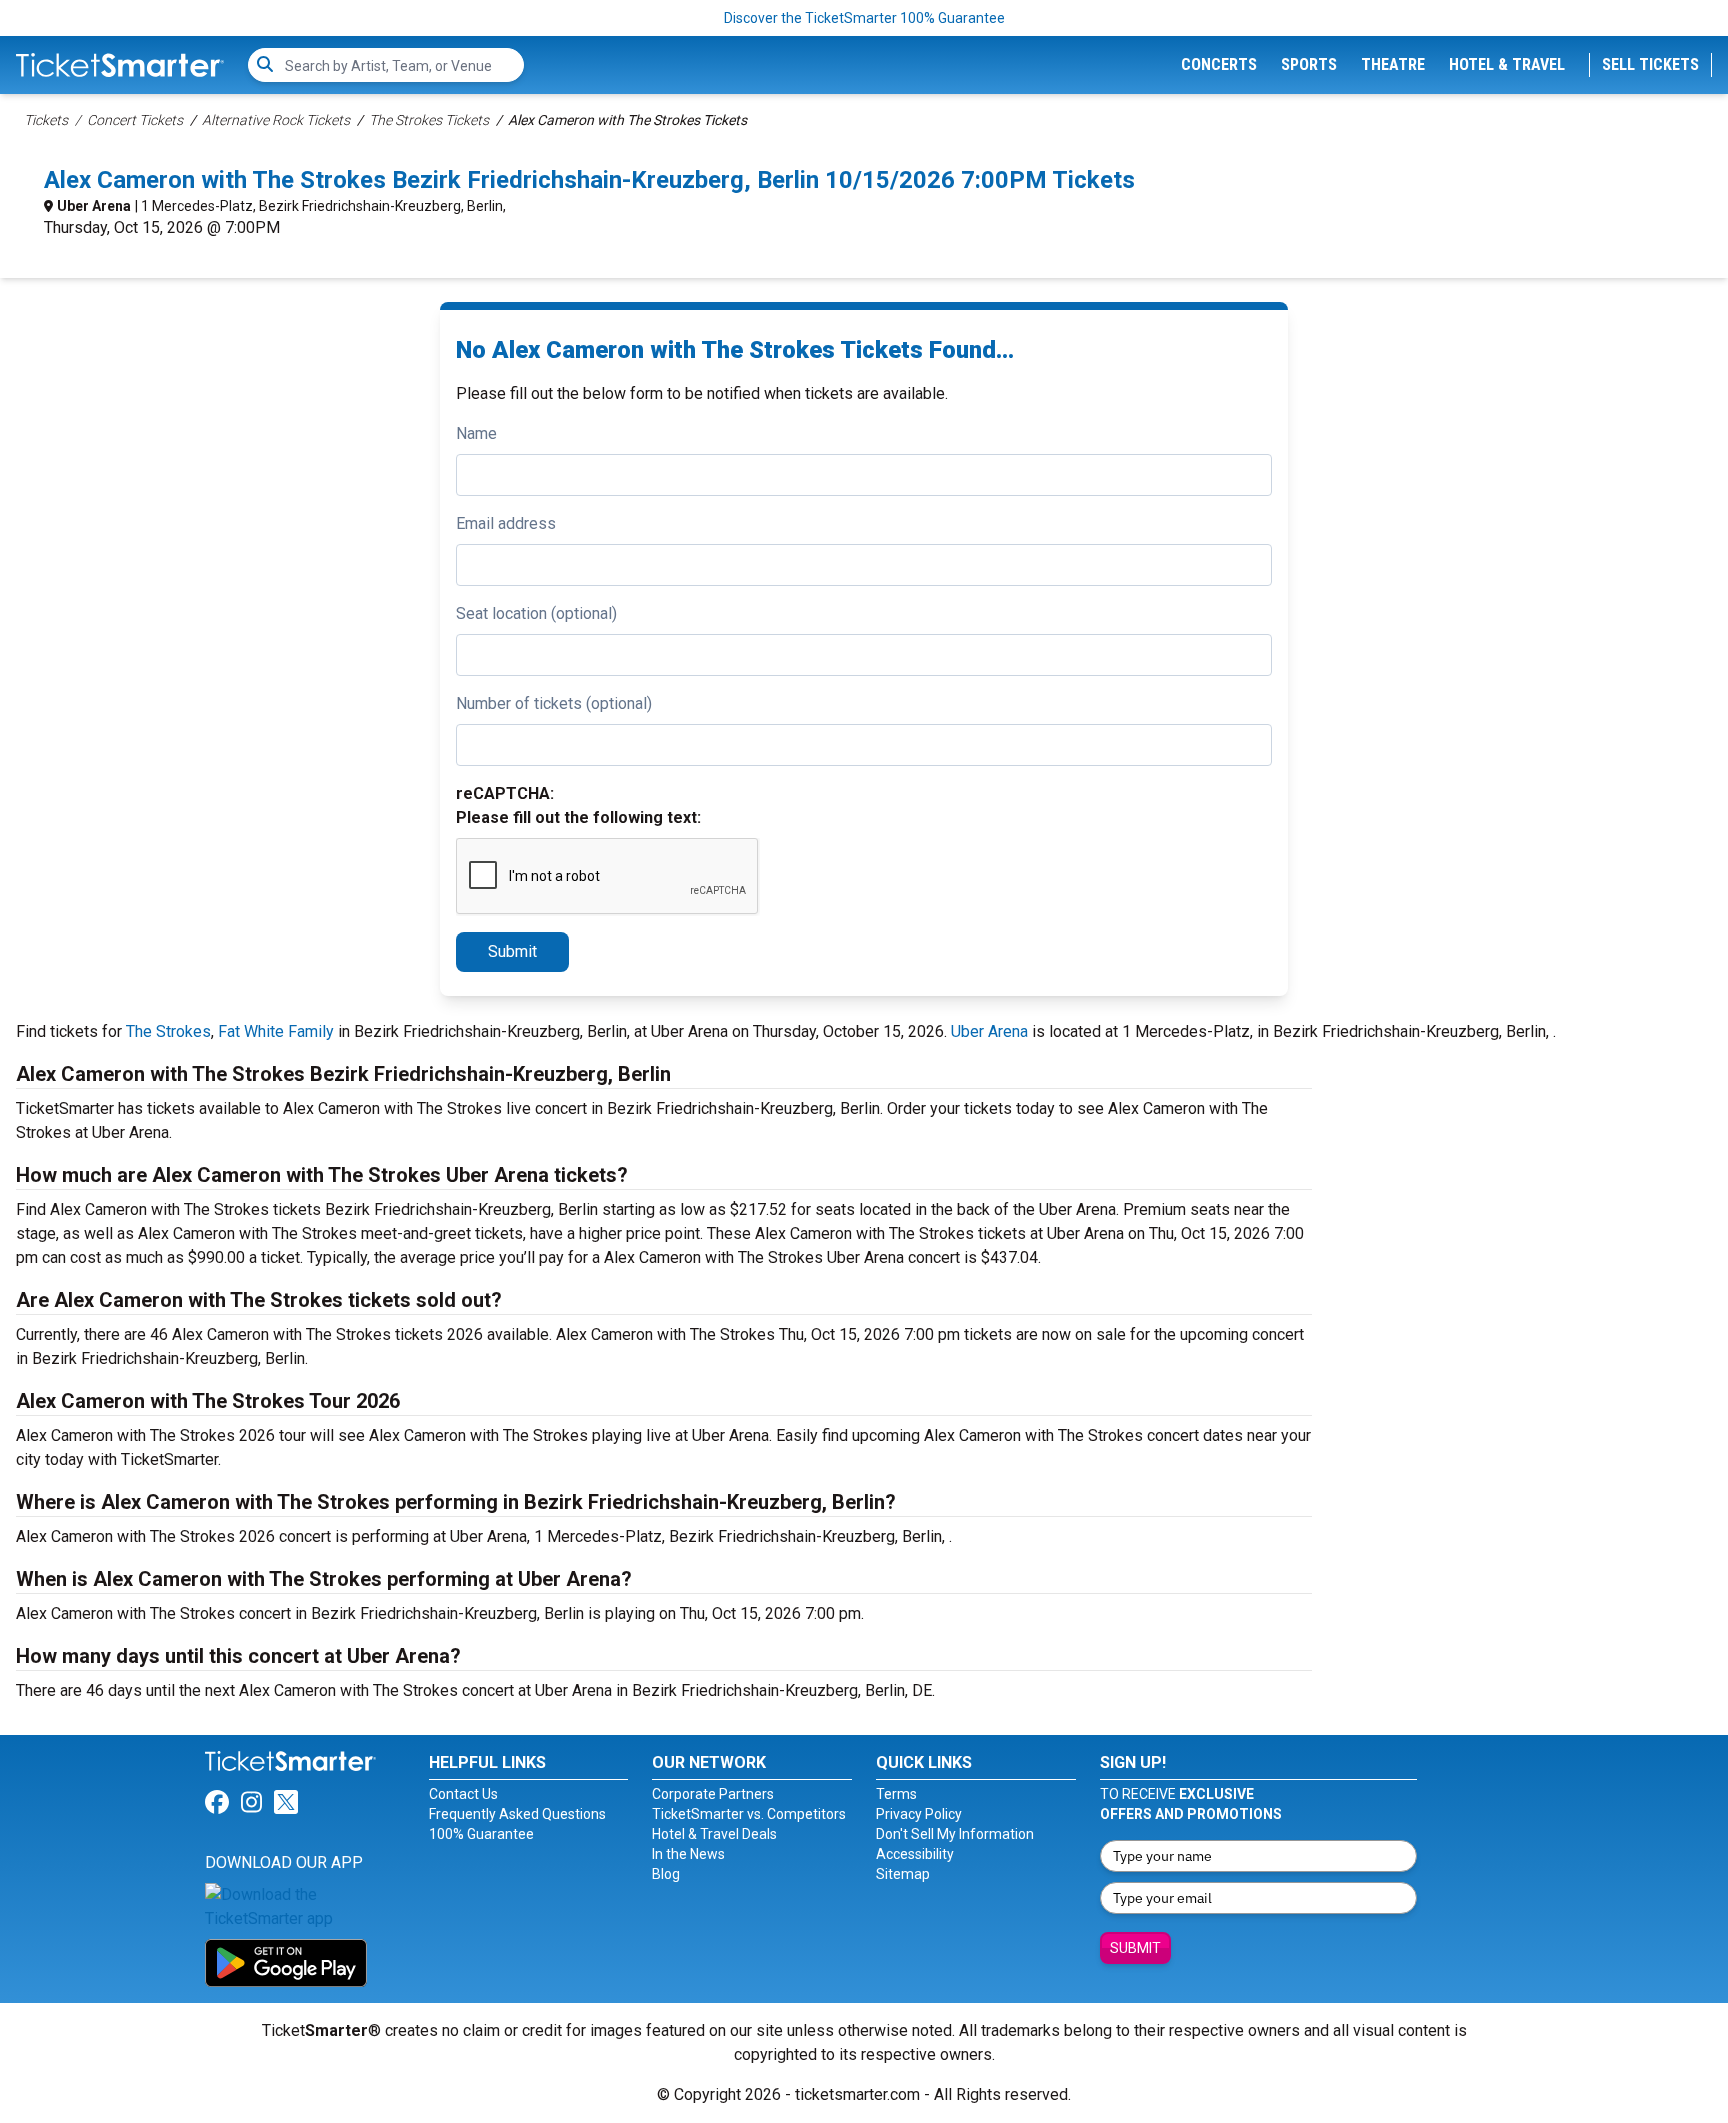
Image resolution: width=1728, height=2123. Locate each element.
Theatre (1393, 64)
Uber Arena (94, 206)
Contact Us (463, 1794)
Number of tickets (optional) (554, 703)
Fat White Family (276, 1031)
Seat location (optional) (536, 613)
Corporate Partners (713, 1794)
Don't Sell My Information (955, 1834)
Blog (666, 1874)
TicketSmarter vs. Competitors (749, 1814)
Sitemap (903, 1874)
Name (476, 433)
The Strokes (168, 1031)
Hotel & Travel (1507, 64)
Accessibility (915, 1854)
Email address (506, 523)
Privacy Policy (919, 1814)
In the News (688, 1854)
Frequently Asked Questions (517, 1814)
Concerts (1219, 64)
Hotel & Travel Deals (714, 1834)
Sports (1309, 64)
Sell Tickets (1650, 64)
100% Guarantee (481, 1834)
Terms (896, 1794)
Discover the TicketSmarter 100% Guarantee (864, 18)
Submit (512, 951)
